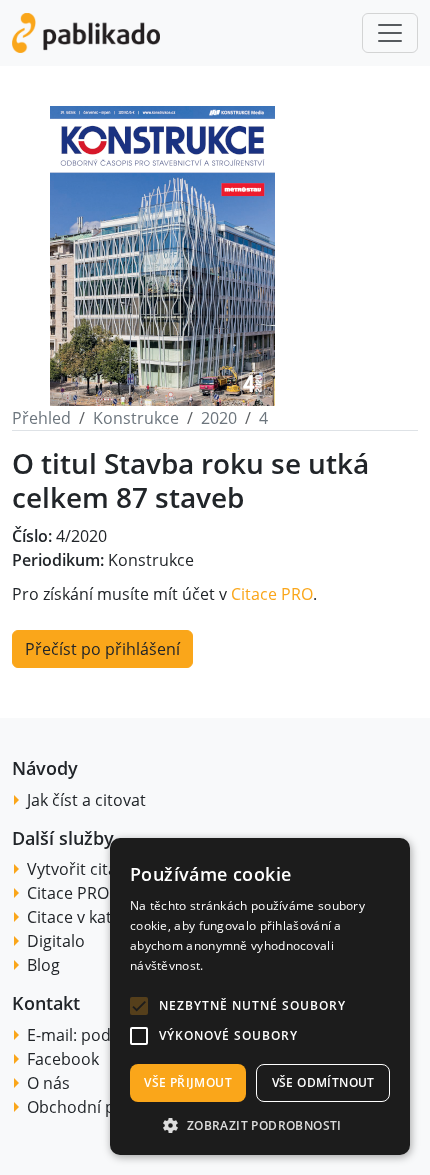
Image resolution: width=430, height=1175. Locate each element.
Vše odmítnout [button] (323, 1082)
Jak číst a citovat (86, 800)
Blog (43, 965)
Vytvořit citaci (78, 869)
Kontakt (46, 1003)
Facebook (63, 1059)
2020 (219, 418)
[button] (139, 1006)
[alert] (260, 996)
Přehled (41, 418)
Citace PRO (272, 594)
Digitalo (56, 941)
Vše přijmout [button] (188, 1082)
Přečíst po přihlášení (102, 649)
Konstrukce (136, 418)
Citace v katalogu (90, 917)
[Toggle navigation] (390, 33)
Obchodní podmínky (103, 1107)
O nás (48, 1083)
